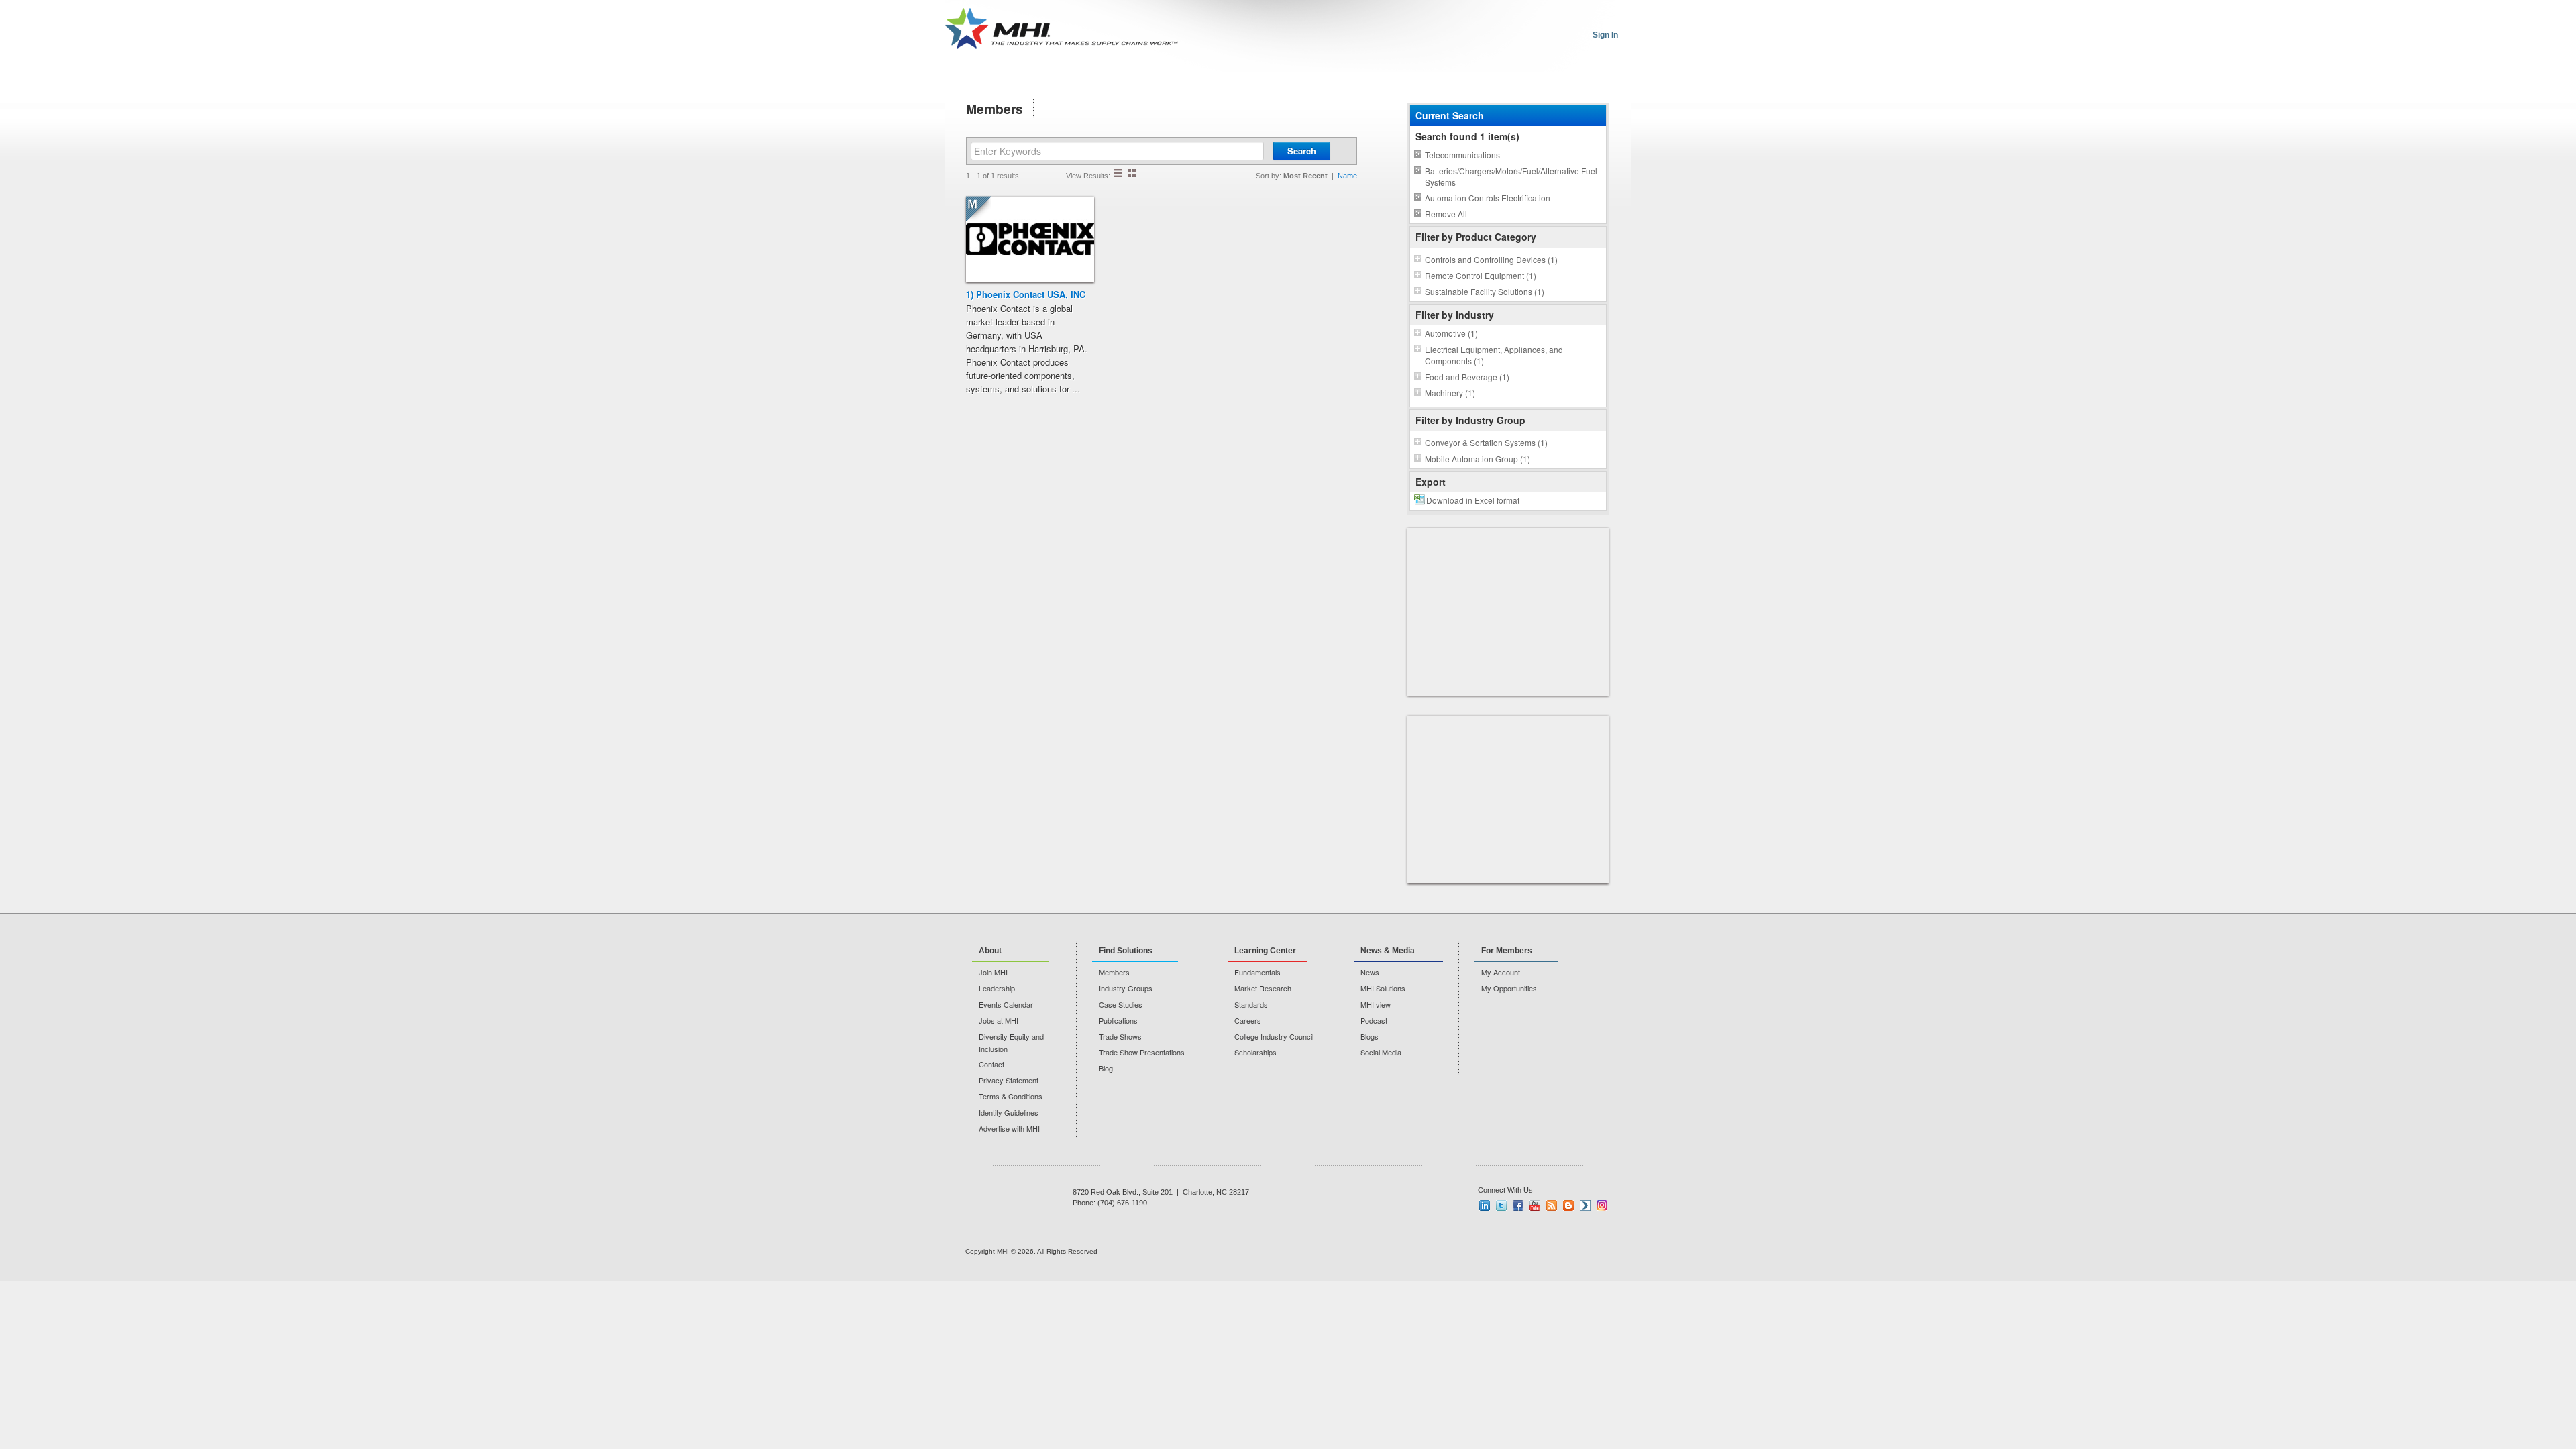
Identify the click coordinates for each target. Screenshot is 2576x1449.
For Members (1507, 951)
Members (1114, 972)
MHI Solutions (1383, 988)
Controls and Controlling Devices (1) (1491, 259)
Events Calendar (1006, 1004)
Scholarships (1255, 1052)
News (1370, 972)
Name (1347, 176)
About (990, 951)
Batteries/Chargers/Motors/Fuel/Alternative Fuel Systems (1511, 176)
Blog (1106, 1068)
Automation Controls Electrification (1488, 198)
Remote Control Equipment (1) (1481, 275)
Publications (1118, 1020)
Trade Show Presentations (1142, 1052)
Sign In (1605, 35)
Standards (1251, 1004)
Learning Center (1265, 951)
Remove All (1446, 214)
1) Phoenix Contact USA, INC (1026, 294)
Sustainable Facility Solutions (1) (1485, 291)
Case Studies (1121, 1004)
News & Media (1388, 951)
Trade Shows (1120, 1036)
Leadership (997, 988)
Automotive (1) (1451, 333)
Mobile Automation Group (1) (1478, 459)
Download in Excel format (1473, 500)
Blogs (1370, 1036)
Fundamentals (1257, 972)
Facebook (1518, 1205)
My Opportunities (1509, 988)
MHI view (1376, 1004)
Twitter (1501, 1205)
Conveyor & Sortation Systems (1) (1486, 442)
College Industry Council (1274, 1036)
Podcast (1374, 1020)
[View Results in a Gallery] (1132, 173)
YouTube (1535, 1205)
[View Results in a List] (1118, 173)
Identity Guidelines (1009, 1112)
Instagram (1602, 1205)
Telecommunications (1462, 155)
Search (1302, 151)
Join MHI (993, 972)
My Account (1501, 972)
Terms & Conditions (1011, 1096)
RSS (1552, 1205)
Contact (991, 1064)
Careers (1248, 1020)
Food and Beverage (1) (1467, 377)
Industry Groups (1126, 988)
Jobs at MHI (999, 1020)
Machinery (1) (1450, 393)
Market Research (1263, 988)
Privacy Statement (1009, 1080)
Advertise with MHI (1009, 1128)
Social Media (1381, 1052)
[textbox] (1117, 151)
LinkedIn (1485, 1205)
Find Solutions (1126, 951)
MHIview (1585, 1205)
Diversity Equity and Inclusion (1011, 1042)
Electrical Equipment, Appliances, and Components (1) (1494, 355)
